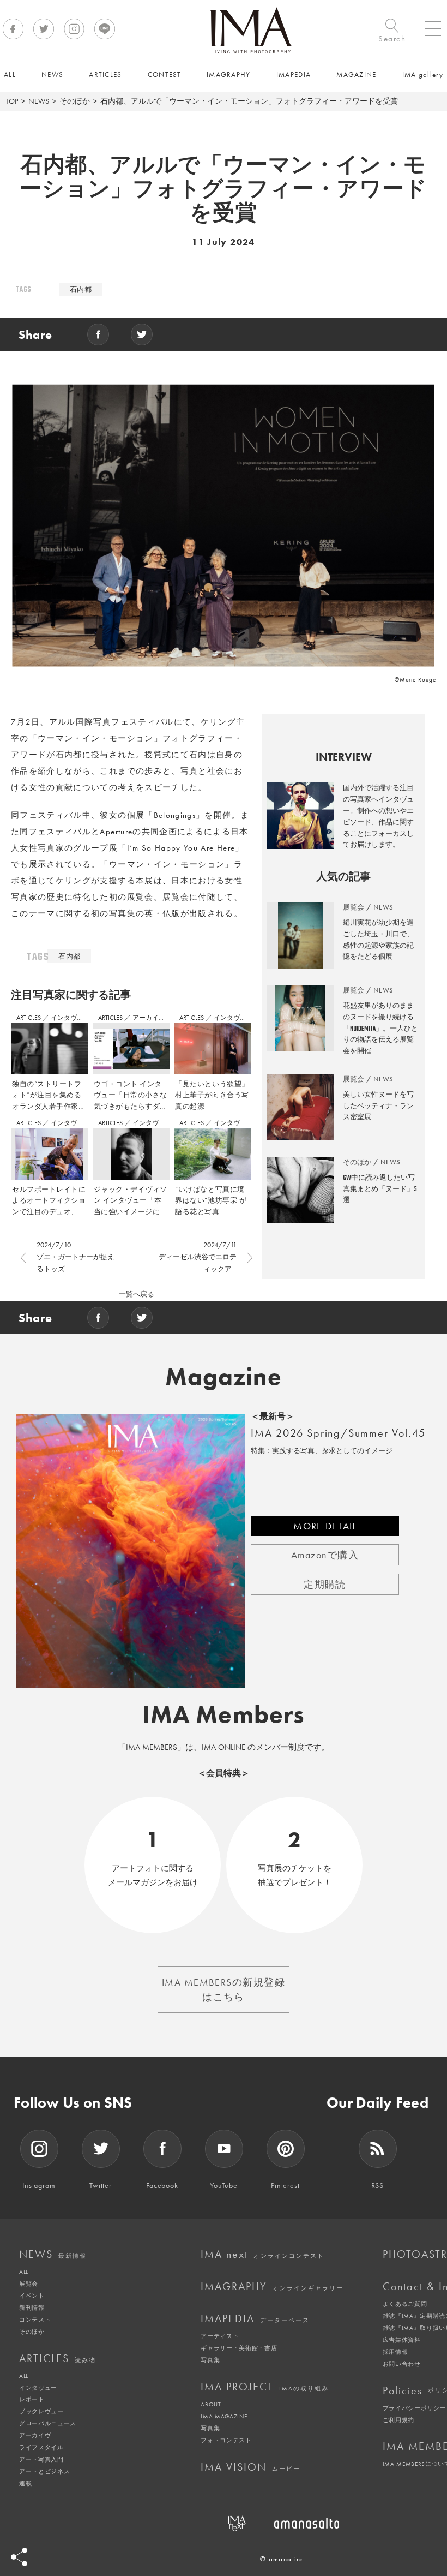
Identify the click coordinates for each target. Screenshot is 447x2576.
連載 (25, 2483)
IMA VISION (250, 2467)
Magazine (224, 1377)
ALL (24, 2272)
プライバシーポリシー (415, 2408)
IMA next (262, 2254)
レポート (32, 2399)
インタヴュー (70, 1018)
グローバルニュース (48, 2423)
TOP (12, 101)
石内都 (81, 289)
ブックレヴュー (41, 2411)
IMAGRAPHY (272, 2286)
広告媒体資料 (402, 2340)
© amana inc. (283, 2559)
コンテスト (35, 2320)
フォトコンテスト (226, 2440)
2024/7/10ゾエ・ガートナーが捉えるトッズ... (75, 1257)
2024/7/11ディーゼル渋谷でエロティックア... (198, 1257)
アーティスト (220, 2336)
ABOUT (211, 2404)
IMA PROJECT (265, 2387)
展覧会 (29, 2284)
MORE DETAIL (325, 1526)
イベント (32, 2296)
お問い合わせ (402, 2364)
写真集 (210, 2360)
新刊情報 (32, 2308)
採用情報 (395, 2352)
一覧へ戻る (137, 1294)
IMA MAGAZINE (224, 2416)
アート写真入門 (41, 2459)
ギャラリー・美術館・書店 (239, 2348)
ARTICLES (29, 1018)
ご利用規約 (398, 2420)
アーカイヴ (35, 2435)
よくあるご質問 (405, 2304)
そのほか (75, 101)
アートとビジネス (44, 2471)
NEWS (39, 101)
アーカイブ (149, 1018)
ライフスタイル (41, 2447)
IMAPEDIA (255, 2318)
